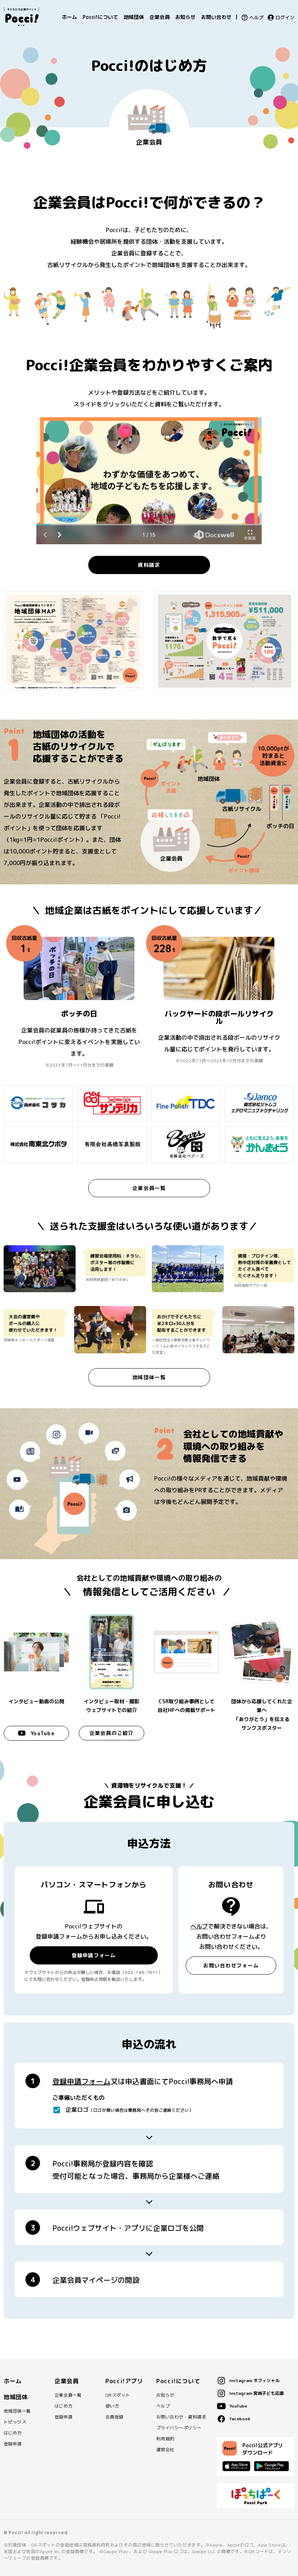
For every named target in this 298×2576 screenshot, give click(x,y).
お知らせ (185, 17)
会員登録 (114, 2417)
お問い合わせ (216, 17)
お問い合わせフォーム (231, 1965)
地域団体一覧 (149, 1377)
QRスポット (118, 2395)
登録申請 (13, 2444)
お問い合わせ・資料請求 (181, 2417)
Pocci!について (100, 17)
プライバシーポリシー (179, 2428)
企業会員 (160, 17)
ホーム (69, 17)
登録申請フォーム (94, 1955)
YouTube (43, 1733)
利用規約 (165, 2439)
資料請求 (149, 565)
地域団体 (134, 17)
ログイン (285, 18)
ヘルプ (256, 18)
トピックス (15, 2422)
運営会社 (165, 2450)
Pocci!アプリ (124, 2381)
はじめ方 (13, 2433)
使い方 (112, 2406)
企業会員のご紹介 (112, 1733)
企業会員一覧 (149, 1188)
